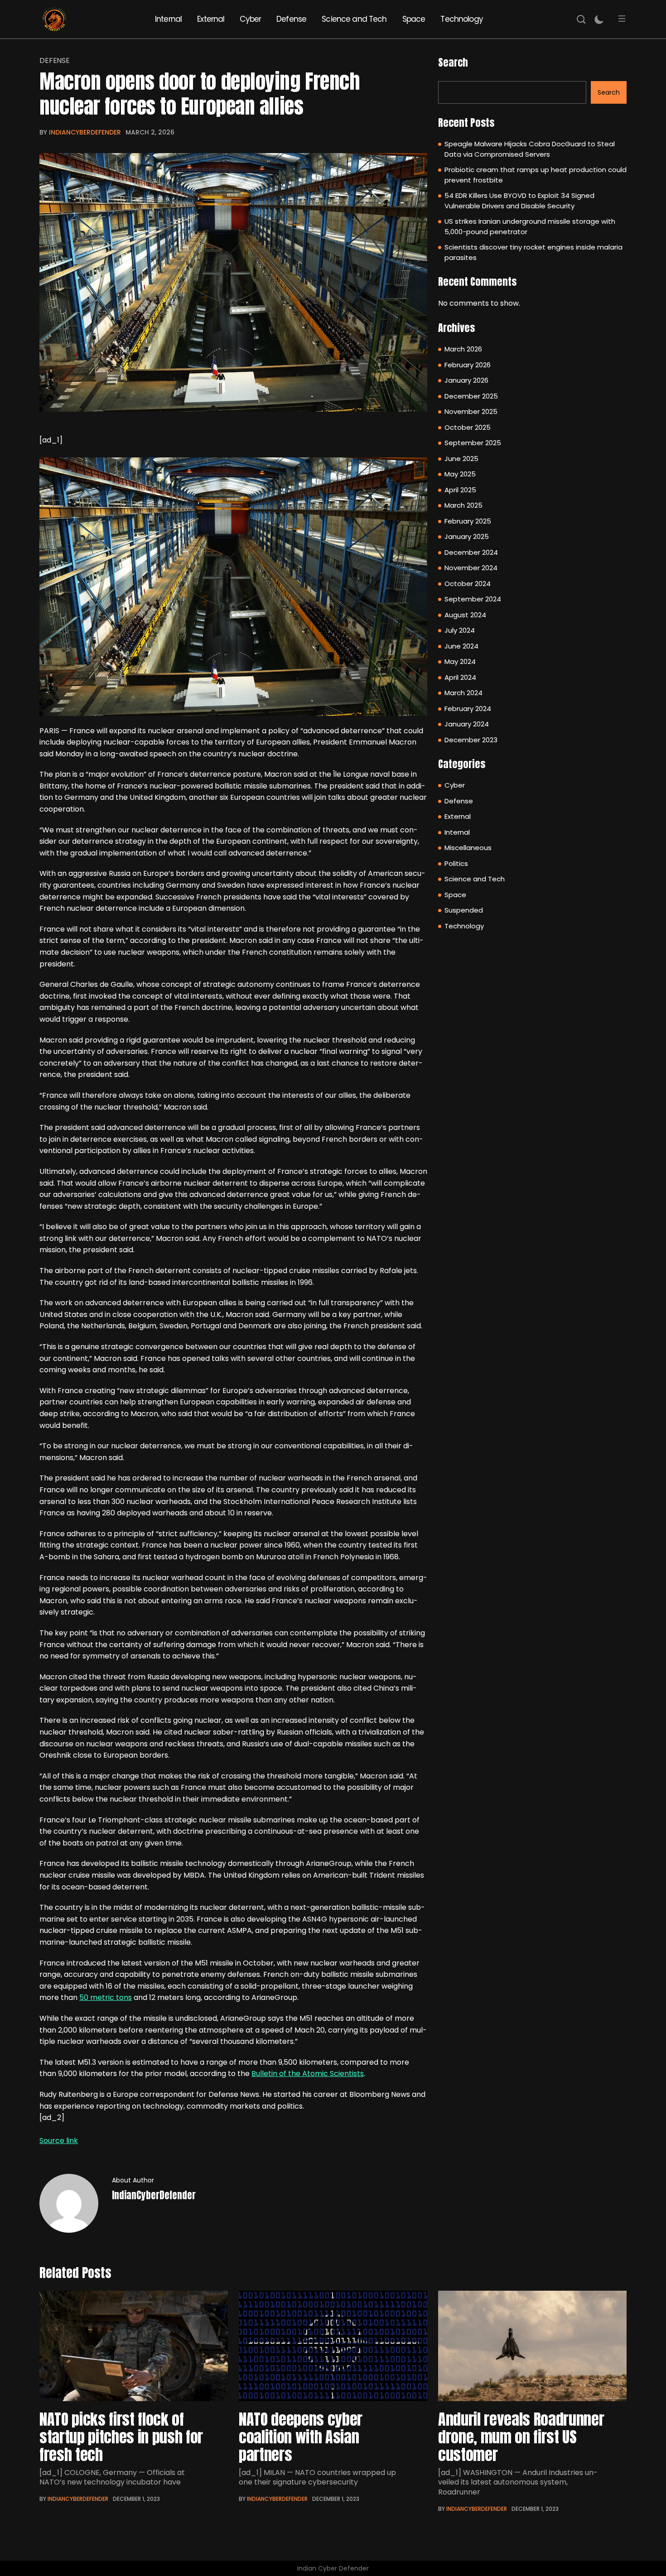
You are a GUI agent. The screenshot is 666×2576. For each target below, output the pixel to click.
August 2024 (465, 615)
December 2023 (471, 740)
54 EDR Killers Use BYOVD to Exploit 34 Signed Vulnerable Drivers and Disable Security (519, 201)
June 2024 (461, 646)
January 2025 (467, 536)
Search (453, 62)
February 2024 (468, 709)
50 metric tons (106, 1997)
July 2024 (460, 630)
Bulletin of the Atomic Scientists (308, 2074)
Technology (462, 19)
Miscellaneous (468, 848)
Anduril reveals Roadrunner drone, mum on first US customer (521, 2437)
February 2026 (468, 365)
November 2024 (471, 568)
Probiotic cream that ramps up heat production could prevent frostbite (536, 175)
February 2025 (468, 521)
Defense (291, 19)
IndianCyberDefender (85, 132)
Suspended (464, 910)
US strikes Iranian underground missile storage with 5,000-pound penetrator (530, 226)
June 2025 (461, 459)
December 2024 (471, 552)
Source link (59, 2141)
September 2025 (473, 443)
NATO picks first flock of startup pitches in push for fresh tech (121, 2437)
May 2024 (460, 661)
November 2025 (471, 411)
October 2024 (468, 584)
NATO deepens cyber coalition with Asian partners (301, 2437)
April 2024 (460, 677)
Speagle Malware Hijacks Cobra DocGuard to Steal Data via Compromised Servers (530, 149)
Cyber (250, 19)
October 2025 (468, 427)
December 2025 (471, 396)
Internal (168, 19)
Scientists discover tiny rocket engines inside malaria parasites (533, 252)
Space (414, 19)
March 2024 (463, 693)
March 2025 (463, 505)
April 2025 (460, 490)
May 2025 (460, 474)
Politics (456, 863)
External (211, 19)
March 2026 (463, 349)
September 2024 (473, 599)
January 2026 (466, 380)
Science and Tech (354, 19)
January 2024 (467, 724)
